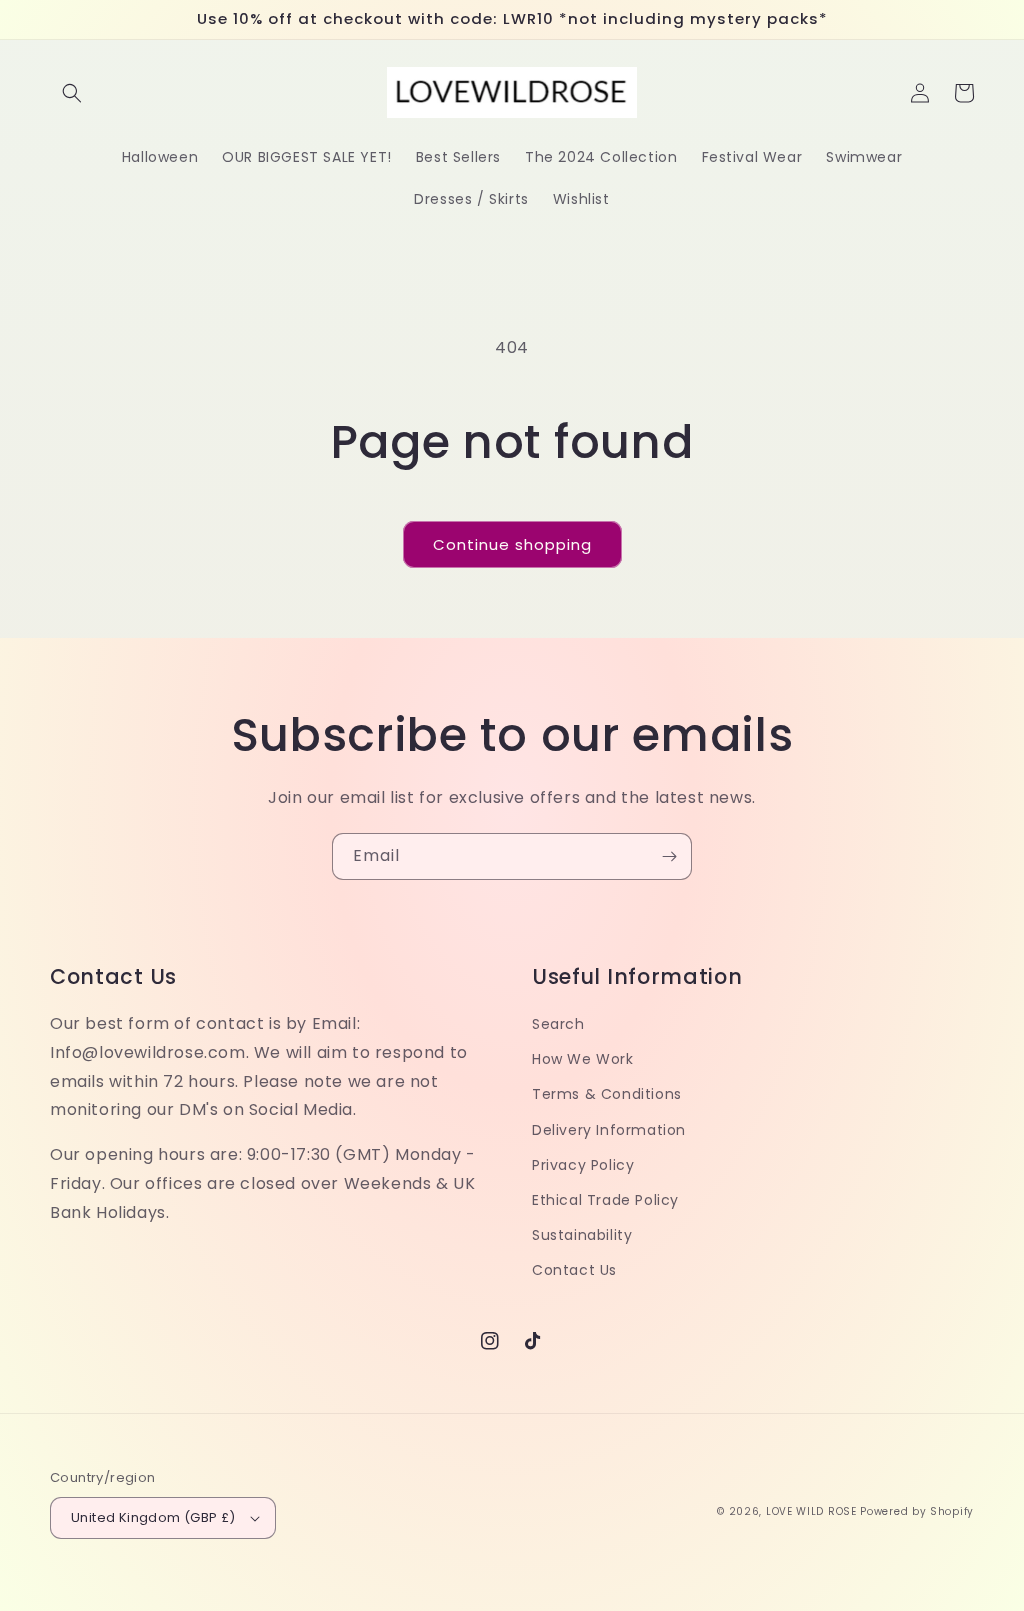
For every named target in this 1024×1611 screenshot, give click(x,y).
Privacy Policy (583, 1165)
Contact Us (574, 1270)
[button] (72, 93)
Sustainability (582, 1235)
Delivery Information (609, 1130)
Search (558, 1024)
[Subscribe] (669, 856)
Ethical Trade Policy (605, 1200)
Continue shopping (512, 544)
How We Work (583, 1059)
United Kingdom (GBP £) (153, 1517)
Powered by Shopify (917, 1511)
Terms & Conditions (607, 1094)
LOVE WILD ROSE (811, 1511)
